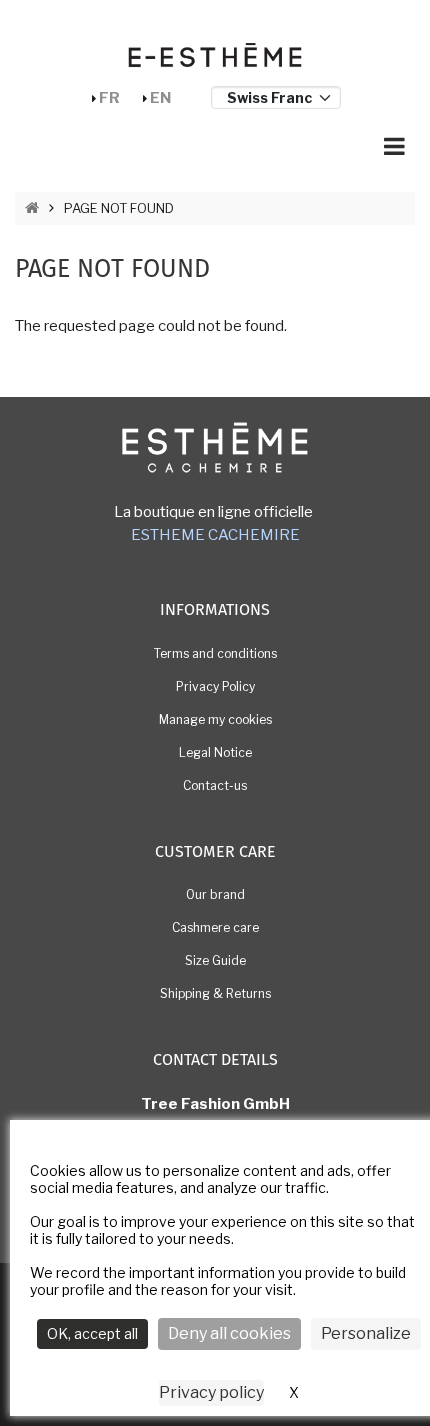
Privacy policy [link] (211, 1392)
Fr (109, 98)
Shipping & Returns (215, 993)
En (160, 98)
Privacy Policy (215, 686)
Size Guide (215, 960)
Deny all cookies (229, 1333)
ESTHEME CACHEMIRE (215, 535)
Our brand (215, 894)
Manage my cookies (215, 719)
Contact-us (215, 785)
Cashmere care (215, 927)
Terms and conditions (215, 653)
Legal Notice (215, 752)
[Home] (215, 55)
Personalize (366, 1333)
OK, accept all (92, 1333)
